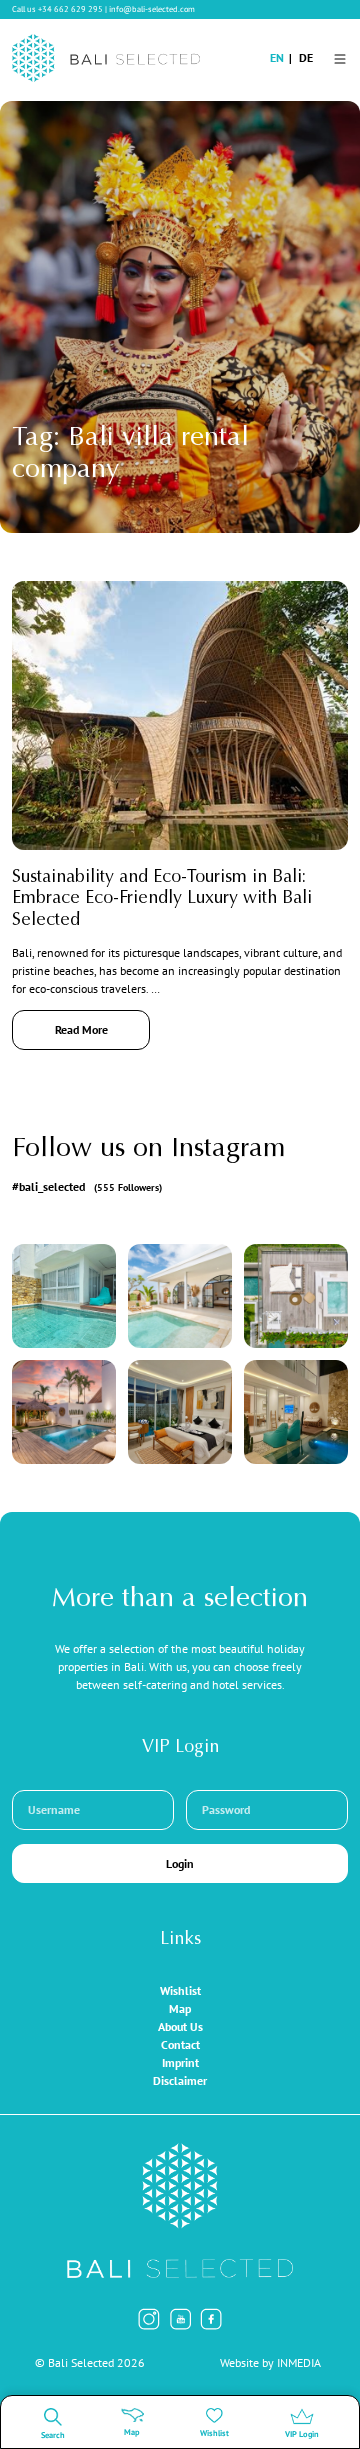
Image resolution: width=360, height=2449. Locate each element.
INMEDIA (299, 2362)
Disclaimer (180, 2080)
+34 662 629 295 (70, 8)
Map (180, 2008)
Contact (180, 2044)
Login (180, 1863)
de (306, 57)
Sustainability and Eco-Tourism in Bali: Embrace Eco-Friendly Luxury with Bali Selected (162, 899)
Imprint (180, 2062)
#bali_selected (87, 1186)
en (277, 57)
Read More (81, 1029)
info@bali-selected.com (152, 8)
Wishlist (180, 1990)
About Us (180, 2026)
